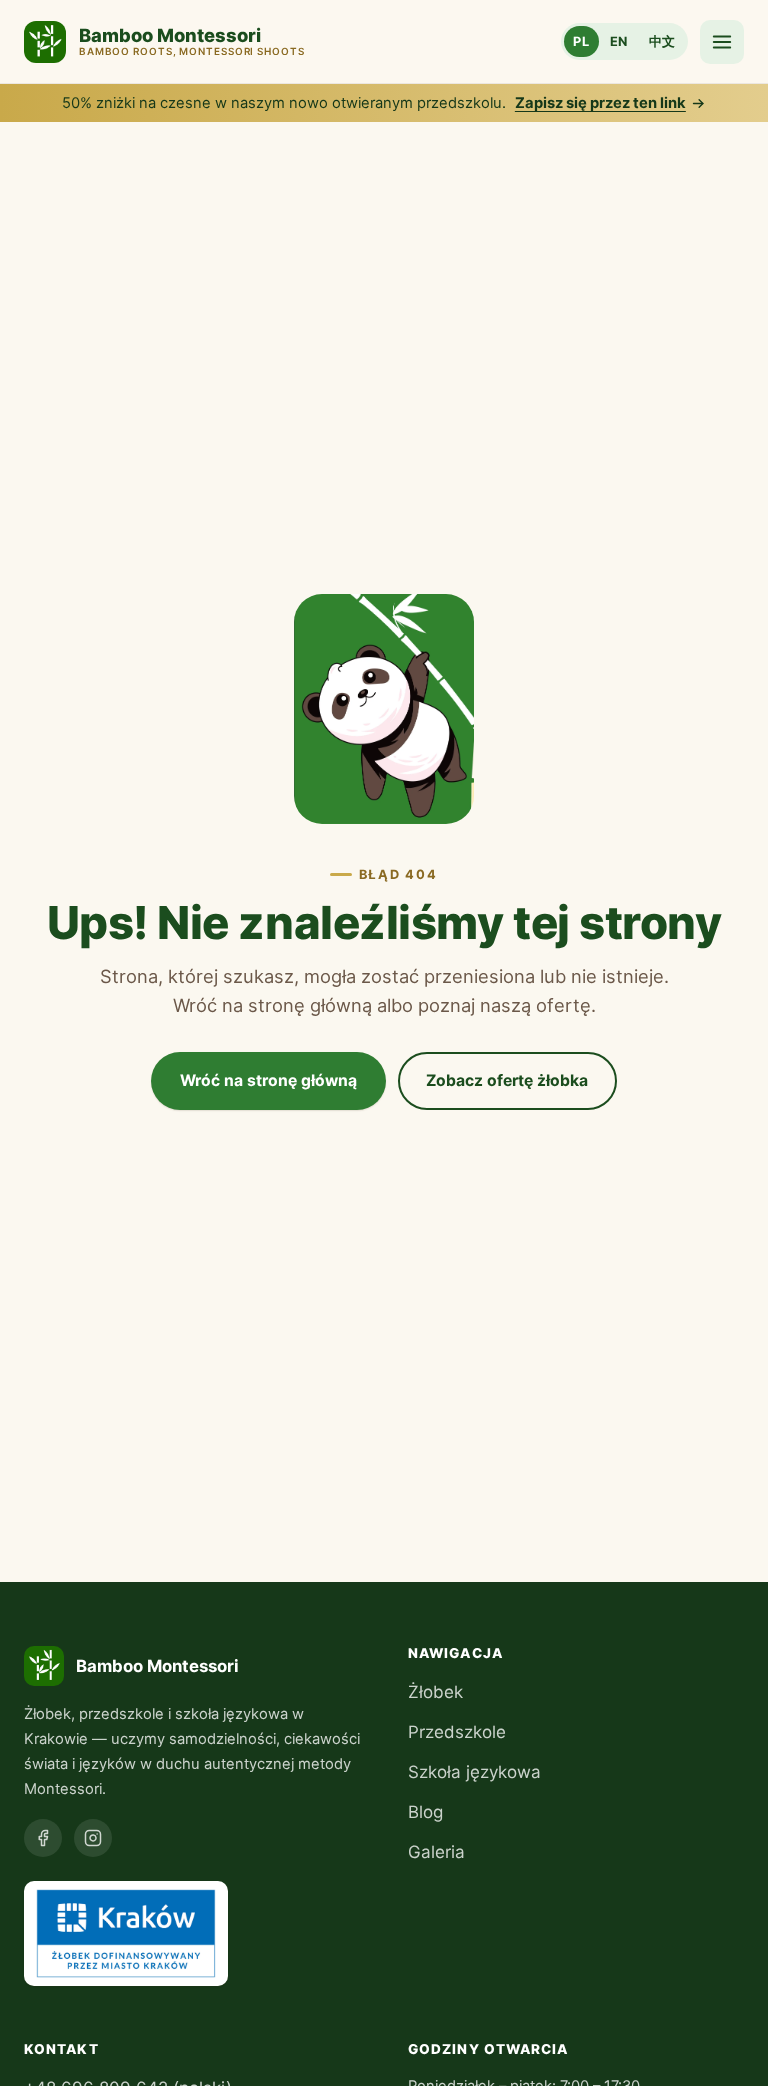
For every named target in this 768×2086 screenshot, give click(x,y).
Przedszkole (457, 1732)
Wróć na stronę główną (268, 1080)
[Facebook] (43, 1838)
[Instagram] (93, 1838)
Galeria (436, 1852)
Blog (425, 1812)
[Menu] (722, 42)
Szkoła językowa (474, 1772)
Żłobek (435, 1692)
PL (581, 41)
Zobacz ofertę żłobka (507, 1080)
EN (619, 41)
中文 (662, 41)
